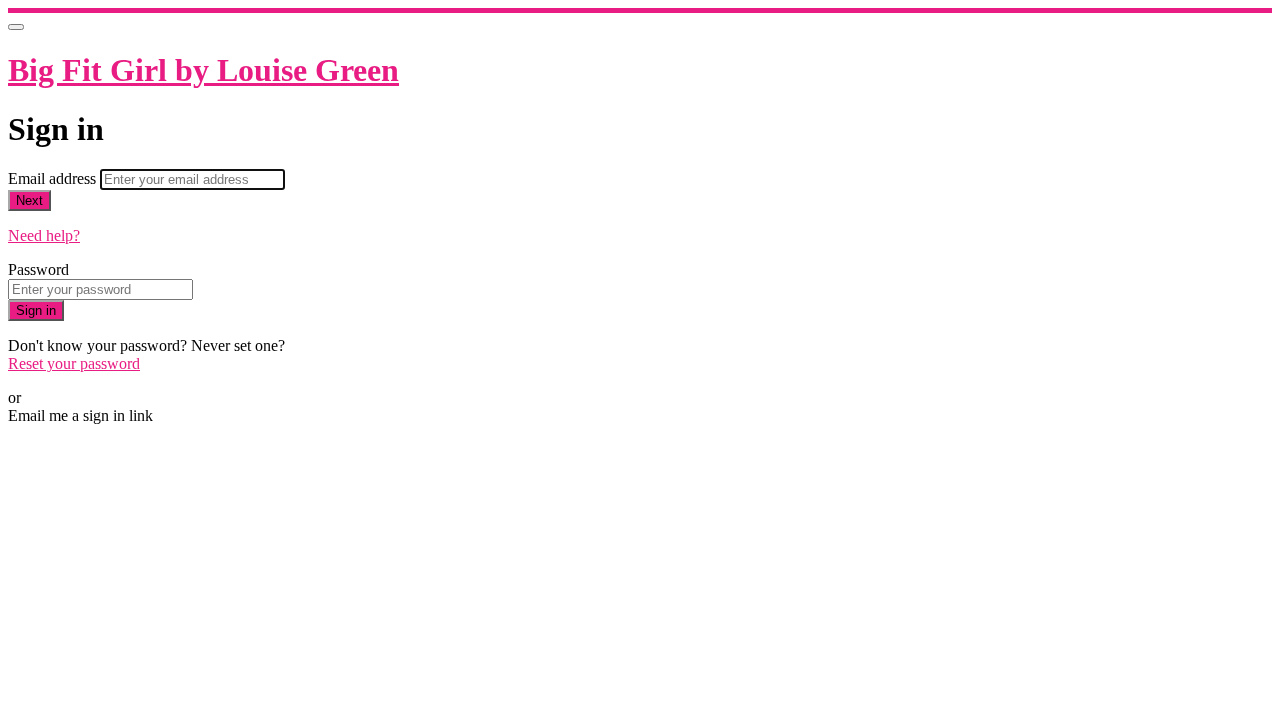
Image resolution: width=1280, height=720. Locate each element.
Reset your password (74, 363)
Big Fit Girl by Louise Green (203, 70)
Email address (54, 178)
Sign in (36, 310)
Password (38, 269)
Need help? (44, 235)
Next (29, 200)
